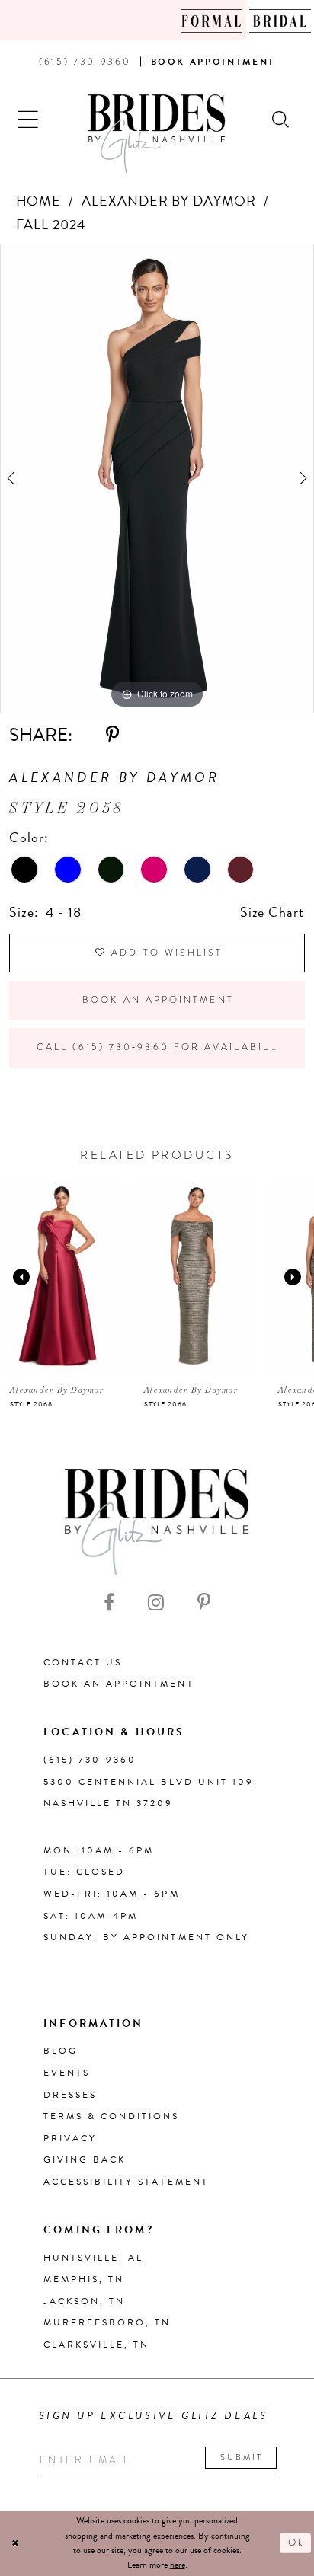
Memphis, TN (84, 2279)
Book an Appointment (158, 1000)
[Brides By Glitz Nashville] (157, 134)
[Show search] (281, 118)
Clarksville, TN (96, 2345)
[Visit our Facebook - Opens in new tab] (109, 1602)
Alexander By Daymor (169, 201)
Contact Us (83, 1662)
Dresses (70, 2095)
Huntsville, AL (93, 2258)
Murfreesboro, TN (107, 2322)
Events (67, 2073)
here (178, 2565)
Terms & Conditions (111, 2116)
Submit (242, 2457)
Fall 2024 (51, 224)
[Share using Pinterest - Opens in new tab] (112, 735)
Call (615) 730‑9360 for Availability (163, 1047)
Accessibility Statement (126, 2182)
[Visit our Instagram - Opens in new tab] (156, 1602)
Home (39, 201)
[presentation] (61, 1277)
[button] (29, 118)
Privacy (70, 2138)
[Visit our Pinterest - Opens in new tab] (204, 1602)
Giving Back (85, 2159)
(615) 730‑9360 (90, 1760)
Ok (296, 2542)
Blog (61, 2051)
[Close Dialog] (16, 2544)
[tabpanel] (157, 479)
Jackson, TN (84, 2301)
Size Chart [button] (272, 912)
